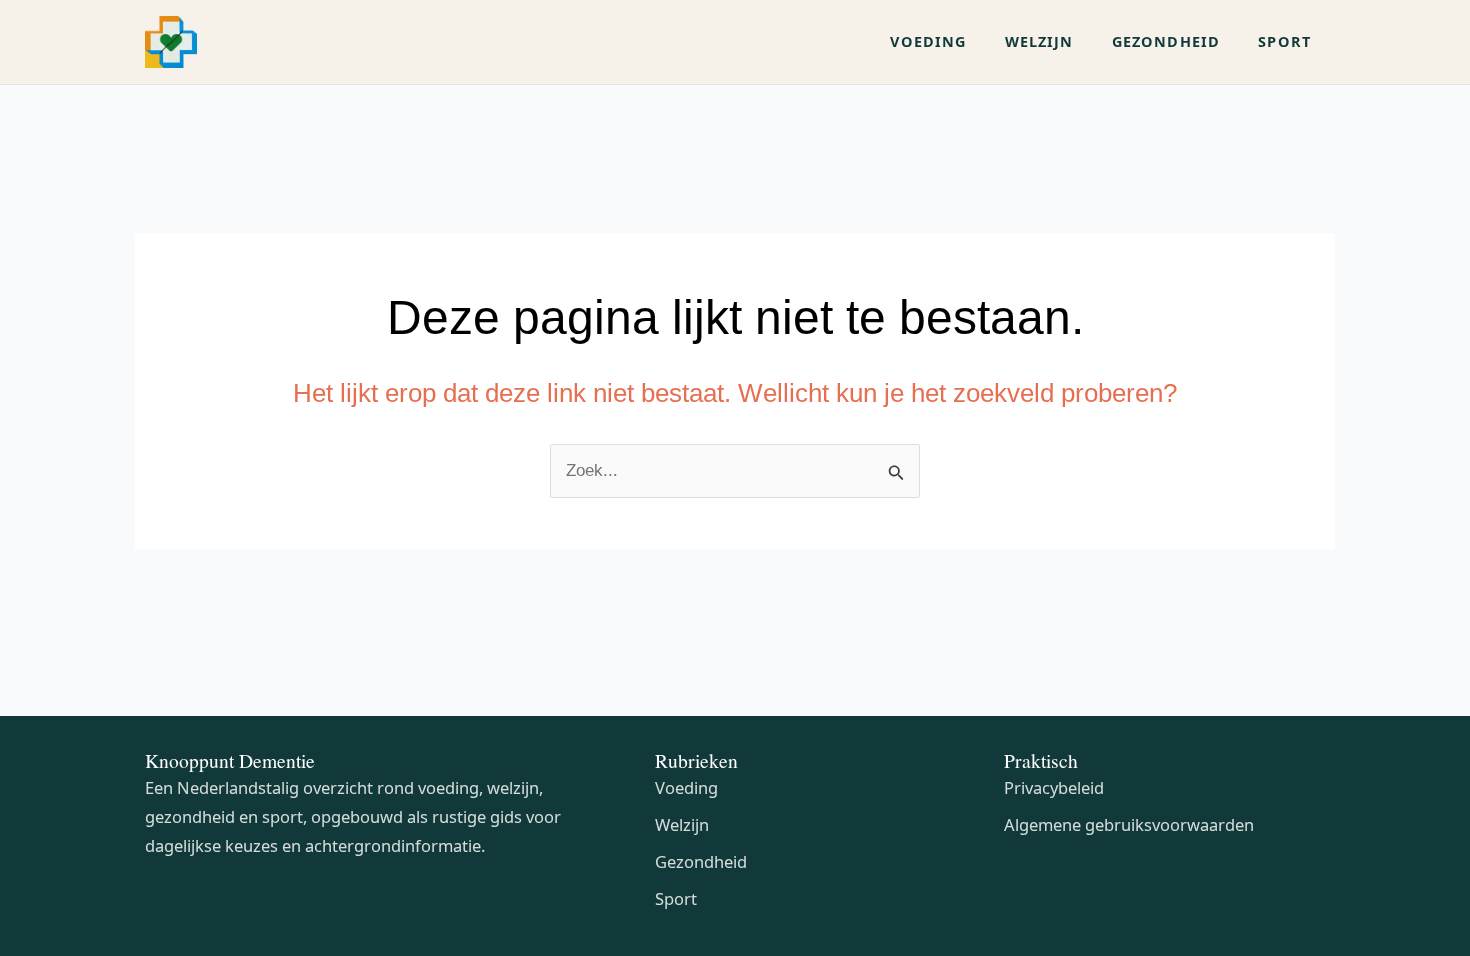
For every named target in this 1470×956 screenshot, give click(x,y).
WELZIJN (1039, 41)
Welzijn (682, 824)
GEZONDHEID (1166, 41)
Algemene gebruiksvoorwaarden (1129, 824)
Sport (676, 898)
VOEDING (928, 41)
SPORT (1284, 41)
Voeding (686, 787)
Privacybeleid (1054, 787)
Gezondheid (701, 861)
